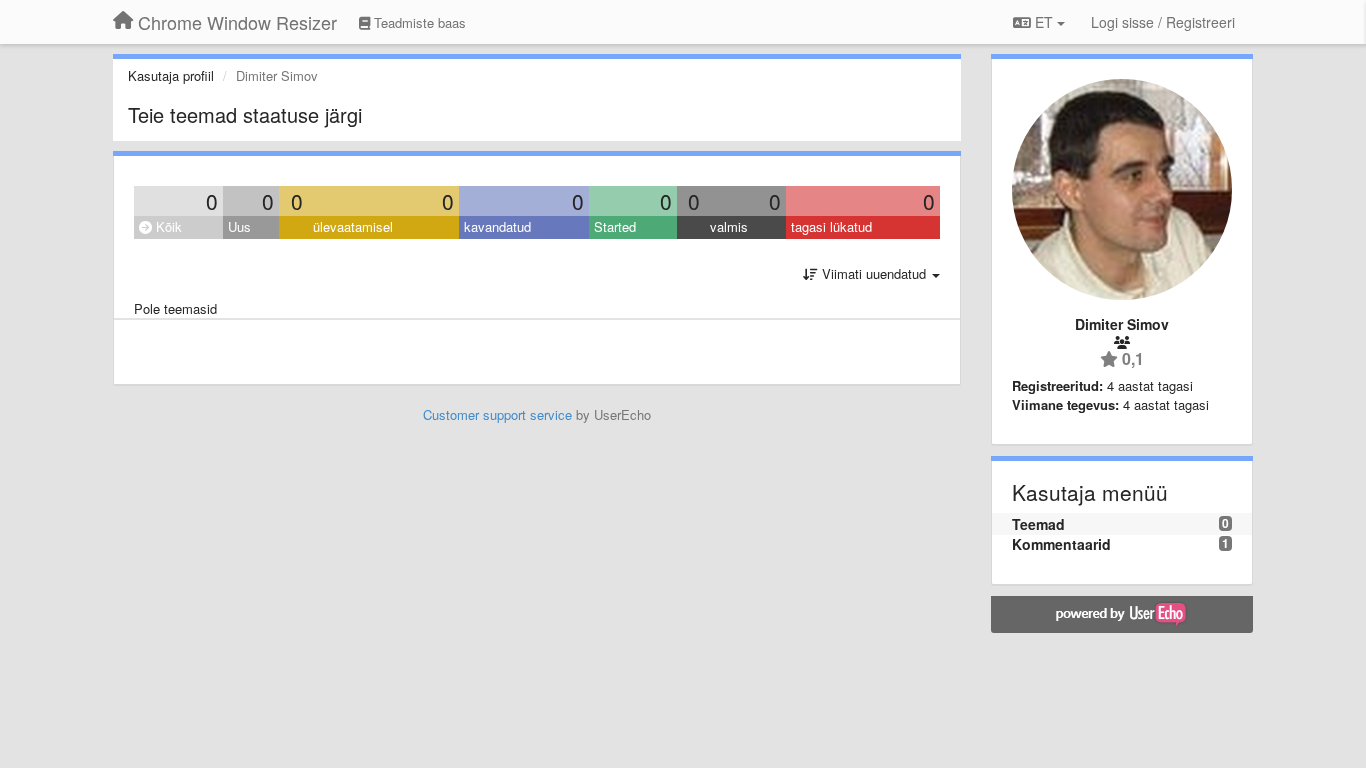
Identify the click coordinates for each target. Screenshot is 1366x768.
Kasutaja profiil (171, 75)
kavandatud (497, 226)
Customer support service (497, 414)
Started (615, 226)
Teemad (1038, 524)
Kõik (167, 226)
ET (1044, 22)
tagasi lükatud (831, 226)
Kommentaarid (1061, 544)
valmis (729, 226)
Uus (239, 226)
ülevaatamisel (353, 226)
